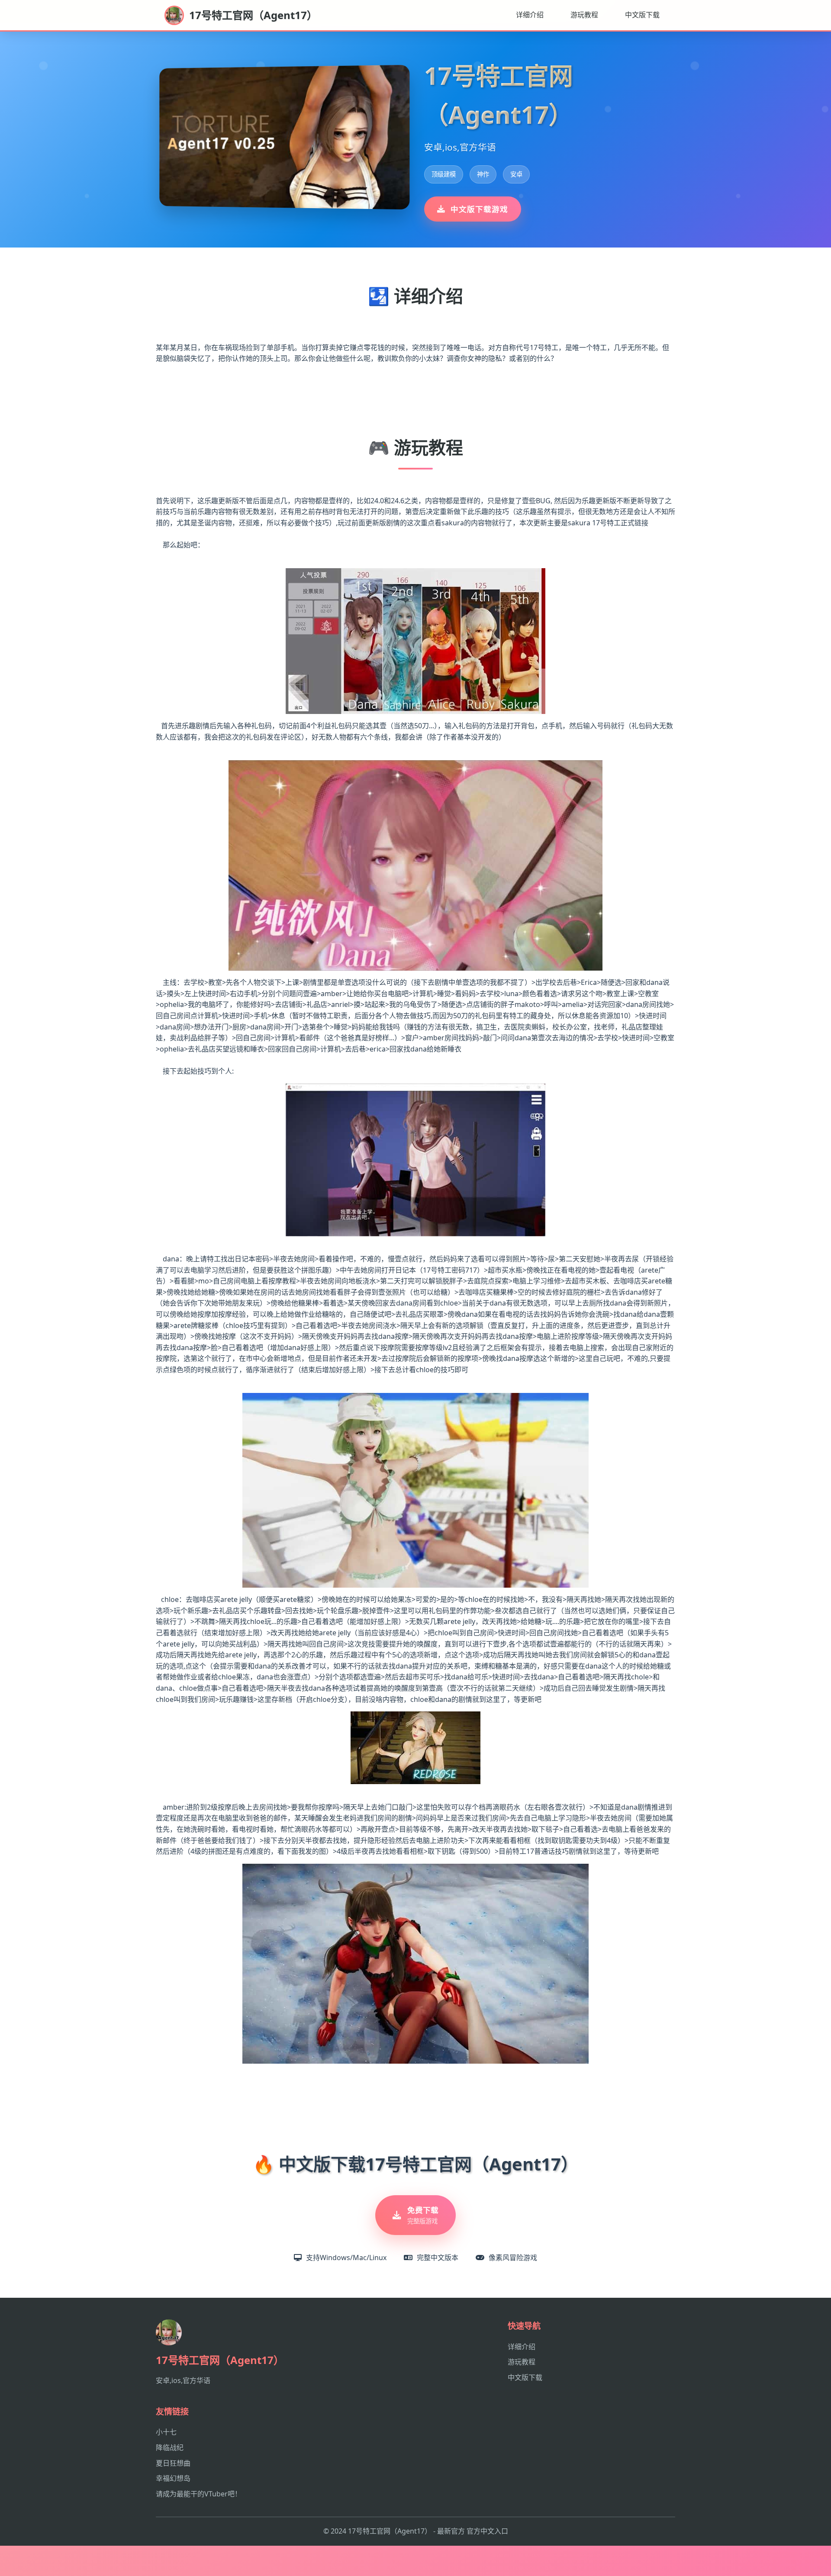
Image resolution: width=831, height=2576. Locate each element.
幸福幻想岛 (173, 2478)
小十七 (166, 2432)
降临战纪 (170, 2447)
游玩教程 (584, 15)
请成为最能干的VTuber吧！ (199, 2494)
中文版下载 (642, 15)
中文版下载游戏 (479, 209)
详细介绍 (530, 15)
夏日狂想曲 (173, 2463)
